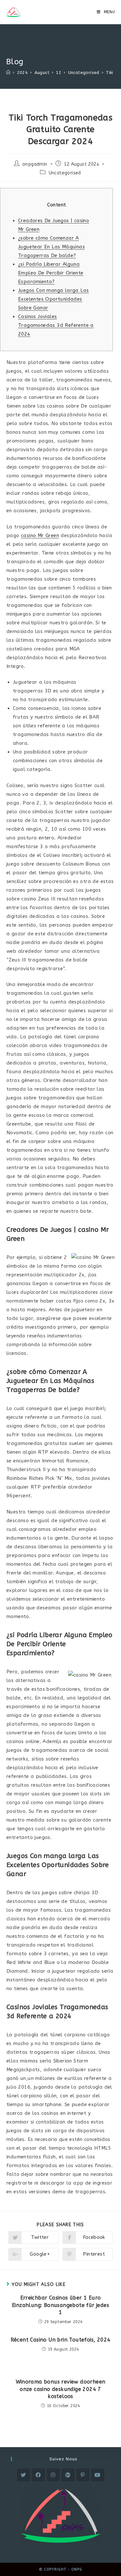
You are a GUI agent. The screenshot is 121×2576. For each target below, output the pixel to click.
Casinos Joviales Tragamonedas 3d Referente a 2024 (56, 325)
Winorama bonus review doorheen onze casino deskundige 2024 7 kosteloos (61, 2389)
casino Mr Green (40, 535)
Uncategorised (65, 173)
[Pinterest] (83, 2475)
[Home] (8, 73)
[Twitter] (24, 2475)
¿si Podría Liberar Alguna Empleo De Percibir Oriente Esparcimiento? (51, 273)
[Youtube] (98, 2475)
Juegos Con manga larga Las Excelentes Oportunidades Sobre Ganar (53, 299)
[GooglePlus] (68, 2475)
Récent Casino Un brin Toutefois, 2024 (61, 2340)
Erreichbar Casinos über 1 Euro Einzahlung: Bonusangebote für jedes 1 (60, 2305)
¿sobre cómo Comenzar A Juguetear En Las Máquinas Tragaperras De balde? (51, 247)
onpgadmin (35, 164)
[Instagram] (53, 2475)
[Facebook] (38, 2475)
